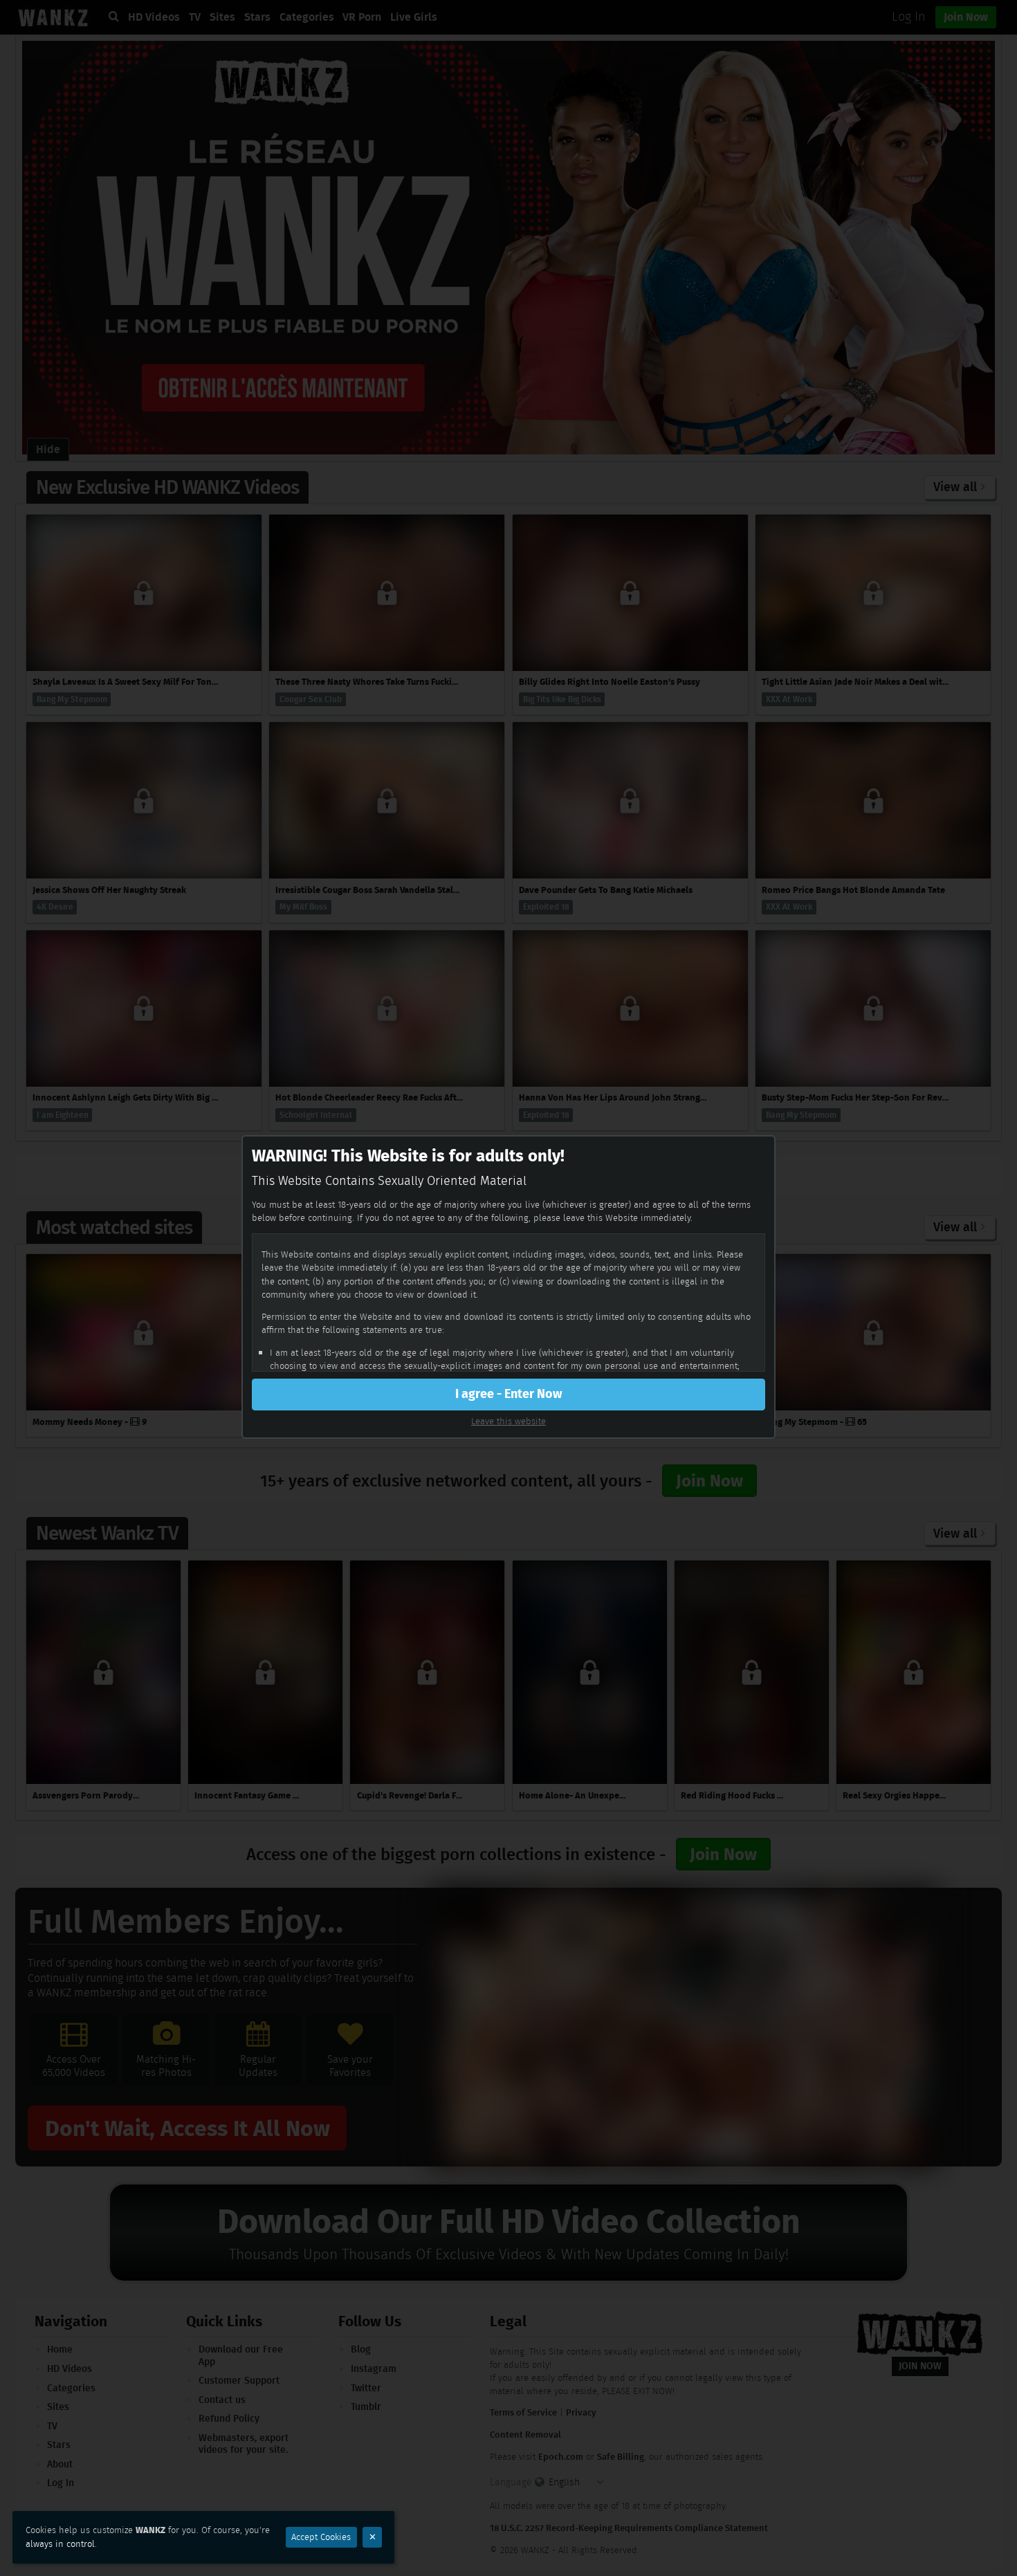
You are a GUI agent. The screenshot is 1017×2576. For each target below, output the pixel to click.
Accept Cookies (321, 2537)
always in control (60, 2544)
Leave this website (508, 1421)
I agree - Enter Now (508, 1394)
